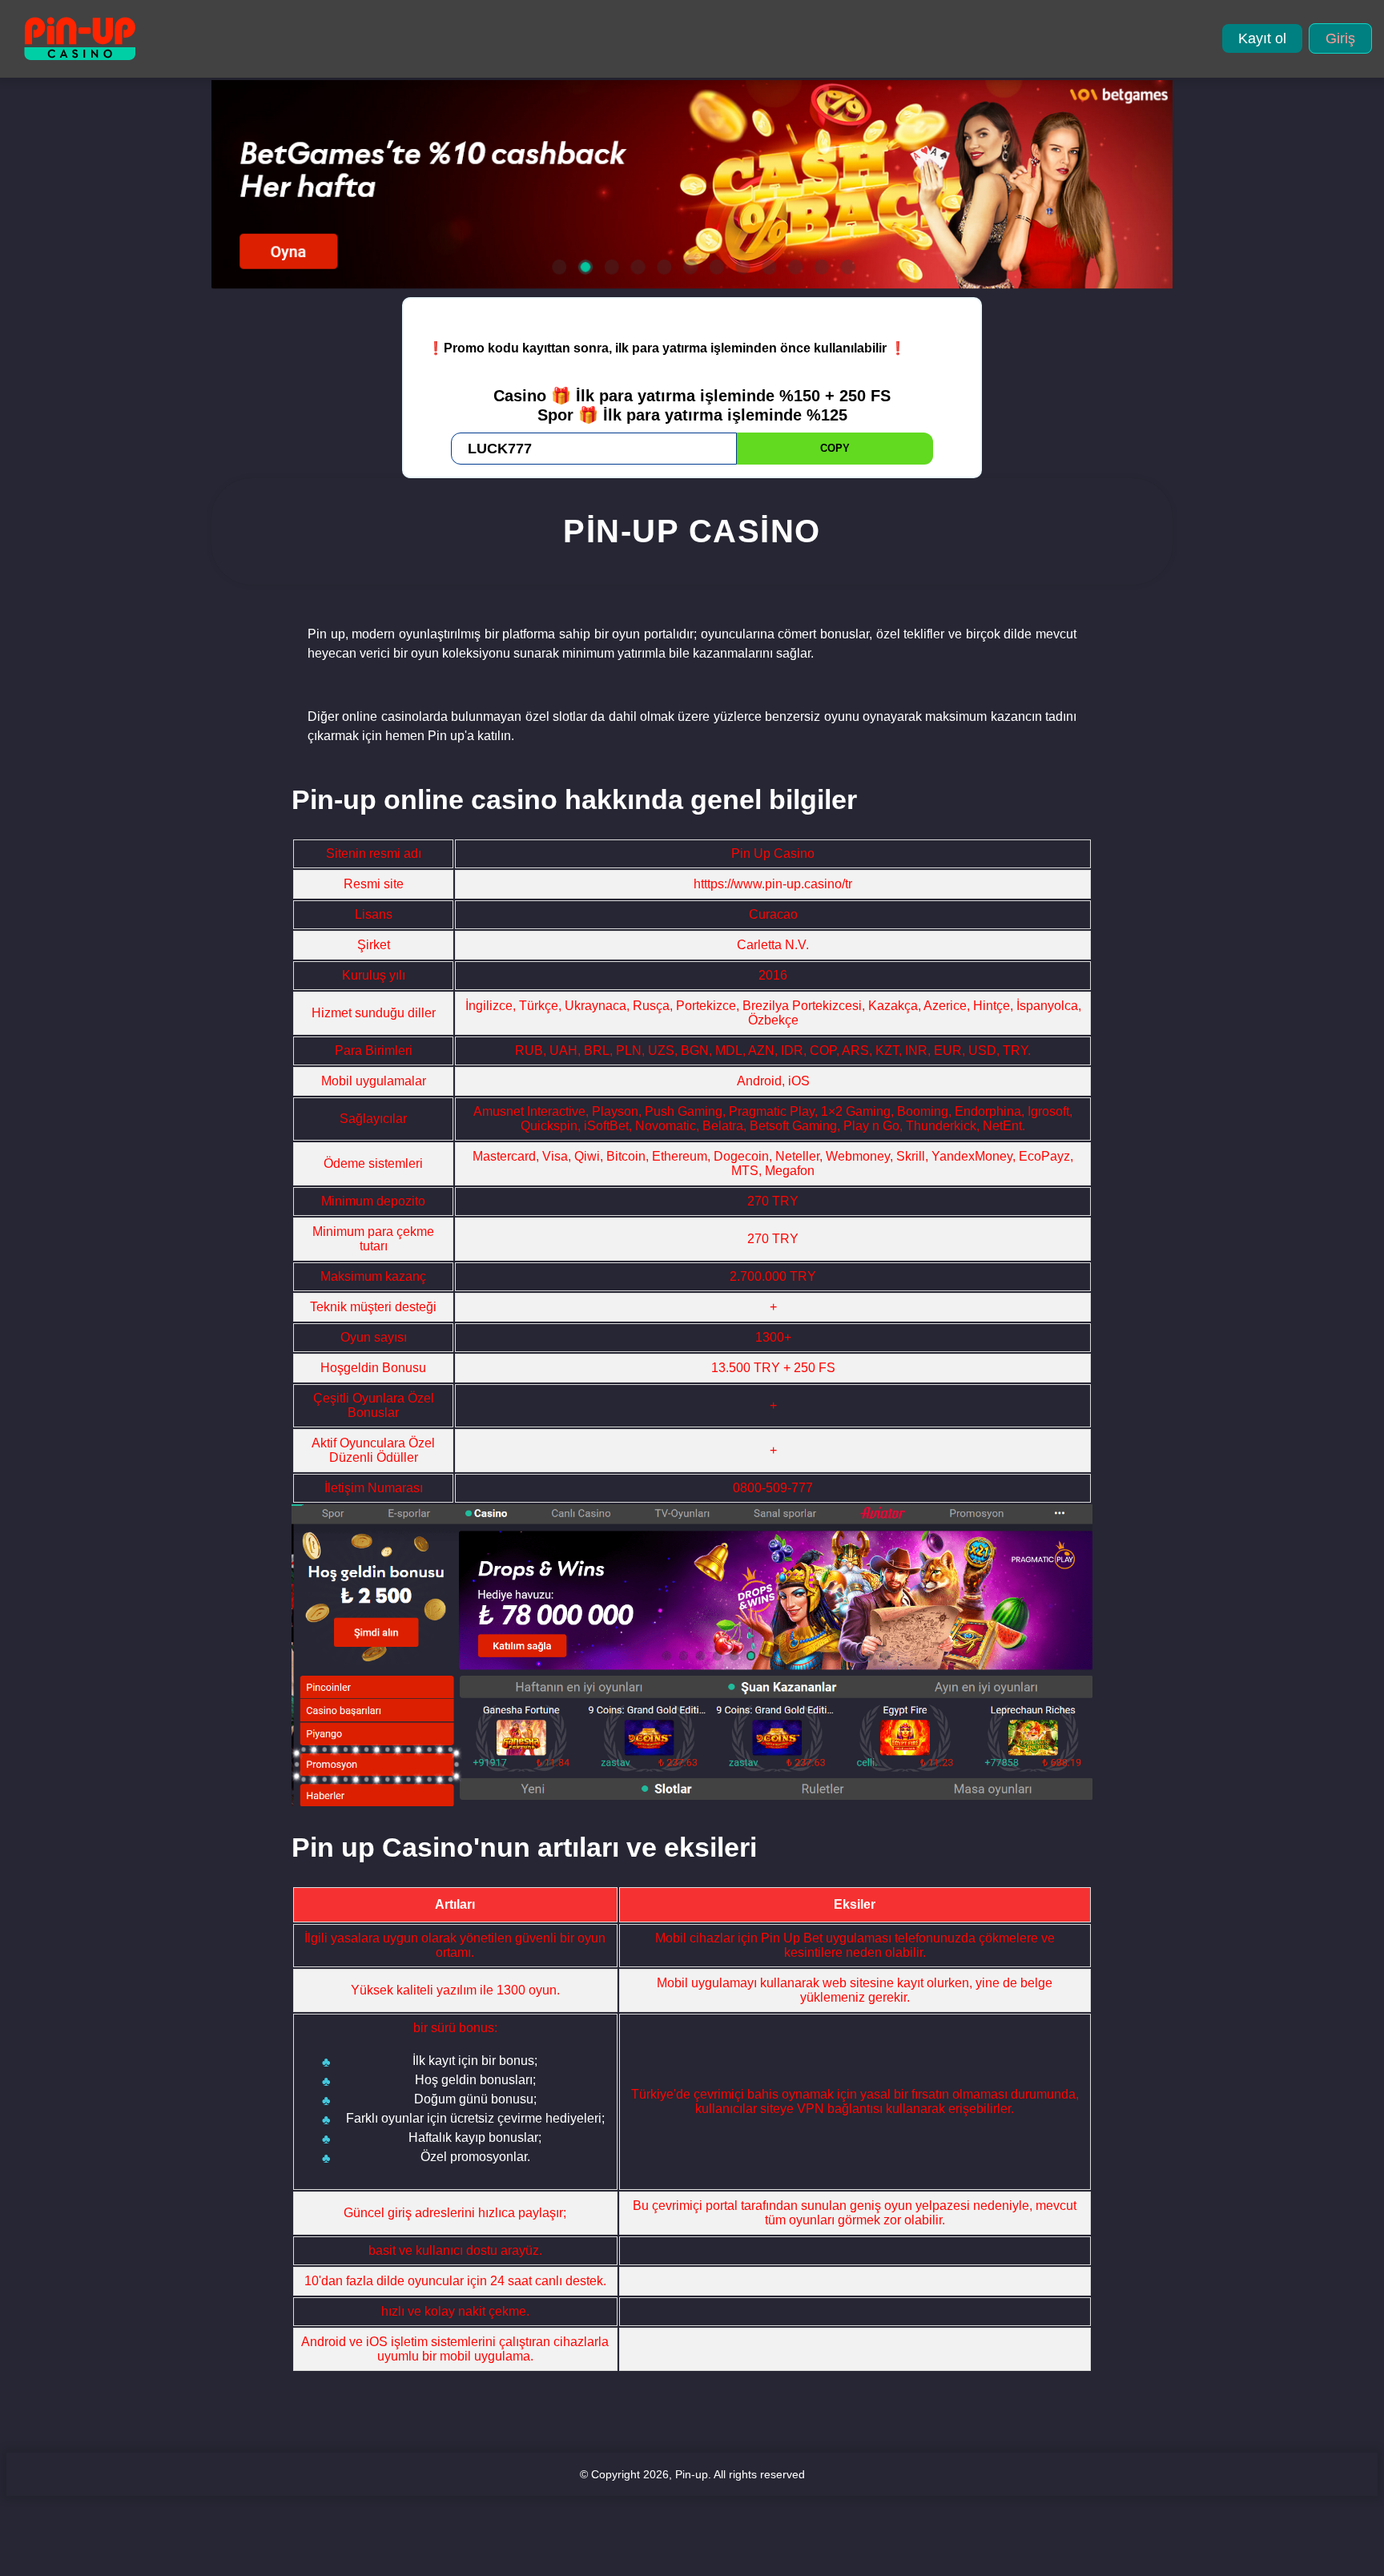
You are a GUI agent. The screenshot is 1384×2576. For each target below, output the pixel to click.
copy (835, 448)
